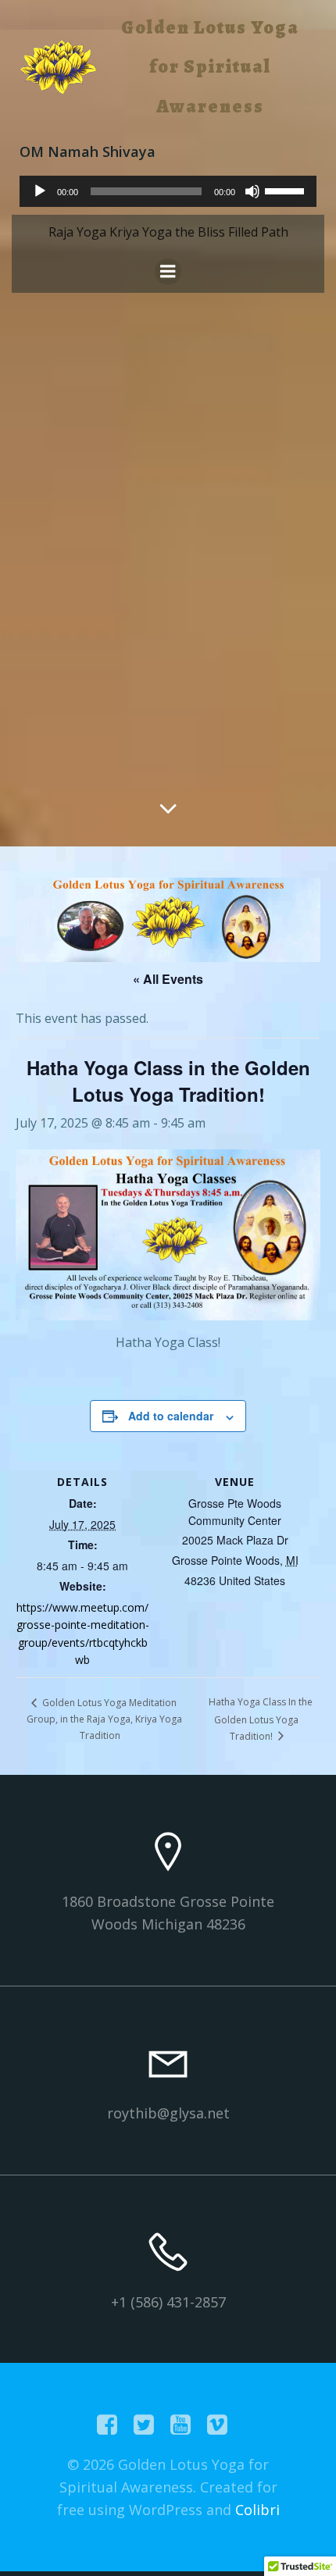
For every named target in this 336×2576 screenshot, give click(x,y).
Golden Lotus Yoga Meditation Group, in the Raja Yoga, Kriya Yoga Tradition (104, 1719)
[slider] (287, 190)
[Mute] (252, 191)
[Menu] (168, 272)
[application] (168, 191)
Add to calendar (171, 1416)
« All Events (168, 979)
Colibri (257, 2510)
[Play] (40, 191)
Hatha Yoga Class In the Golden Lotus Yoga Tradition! (261, 1719)
